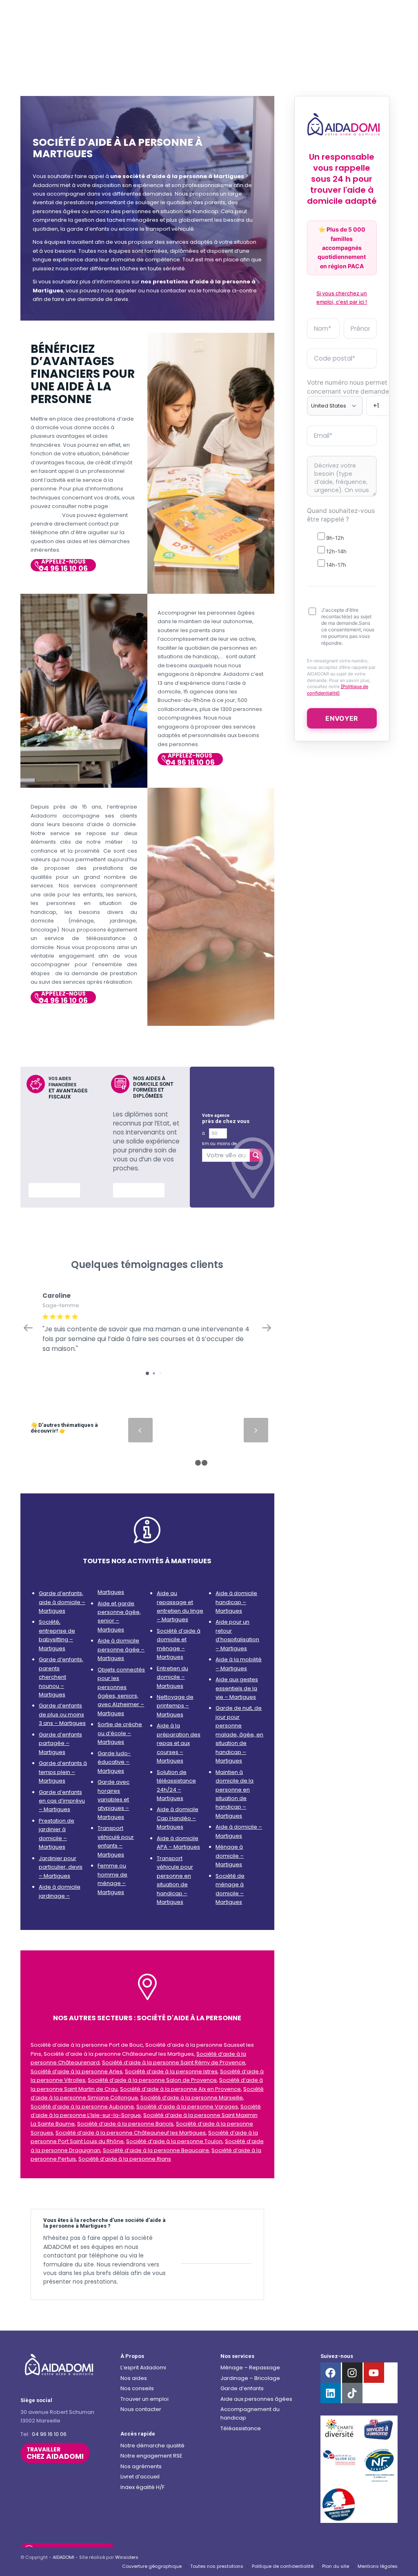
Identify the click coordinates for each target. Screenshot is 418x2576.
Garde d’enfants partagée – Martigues (60, 1743)
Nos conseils (137, 2388)
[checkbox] (342, 550)
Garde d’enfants (242, 2388)
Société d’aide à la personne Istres (171, 2071)
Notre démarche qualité (152, 2446)
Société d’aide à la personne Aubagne (82, 2107)
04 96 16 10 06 (49, 2434)
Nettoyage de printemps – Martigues (175, 1706)
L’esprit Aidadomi (143, 2368)
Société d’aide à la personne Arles (77, 2071)
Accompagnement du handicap (250, 2413)
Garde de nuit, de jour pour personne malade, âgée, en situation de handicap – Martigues (239, 1734)
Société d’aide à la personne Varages (187, 2107)
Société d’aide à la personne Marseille (192, 2098)
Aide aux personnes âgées (256, 2399)
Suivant (256, 1430)
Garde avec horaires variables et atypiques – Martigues (113, 1799)
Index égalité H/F (142, 2487)
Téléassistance (241, 2428)
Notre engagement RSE (151, 2456)
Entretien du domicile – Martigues (172, 1677)
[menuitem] (152, 2566)
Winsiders (127, 2557)
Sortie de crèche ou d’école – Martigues (120, 1733)
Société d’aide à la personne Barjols (125, 2124)
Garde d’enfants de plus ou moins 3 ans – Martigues (62, 1714)
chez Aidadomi (55, 2453)
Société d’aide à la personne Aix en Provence (180, 2089)
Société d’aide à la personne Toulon (174, 2141)
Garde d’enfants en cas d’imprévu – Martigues (62, 1801)
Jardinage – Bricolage (250, 2378)
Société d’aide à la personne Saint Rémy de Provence (174, 2062)
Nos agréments (141, 2466)
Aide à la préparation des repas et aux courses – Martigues (179, 1743)
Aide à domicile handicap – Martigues (236, 1602)
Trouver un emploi (145, 2399)
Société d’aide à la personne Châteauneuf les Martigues (131, 2133)
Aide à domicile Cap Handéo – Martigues (178, 1818)
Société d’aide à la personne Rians (125, 2159)
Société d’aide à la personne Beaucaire (156, 2150)
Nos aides (134, 2378)
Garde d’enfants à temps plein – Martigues (63, 1772)
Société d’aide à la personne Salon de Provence (152, 2080)
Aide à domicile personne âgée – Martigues (121, 1649)
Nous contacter (141, 2409)
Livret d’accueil (140, 2477)
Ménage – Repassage (250, 2368)
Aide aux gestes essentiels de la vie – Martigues (237, 1688)
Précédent (140, 1430)
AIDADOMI (63, 2557)
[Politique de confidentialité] (338, 690)
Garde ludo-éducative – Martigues (114, 1762)
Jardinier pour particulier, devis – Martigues (61, 1867)
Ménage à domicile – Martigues (230, 1856)
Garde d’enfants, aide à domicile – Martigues (62, 1602)
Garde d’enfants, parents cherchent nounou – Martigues (61, 1677)
